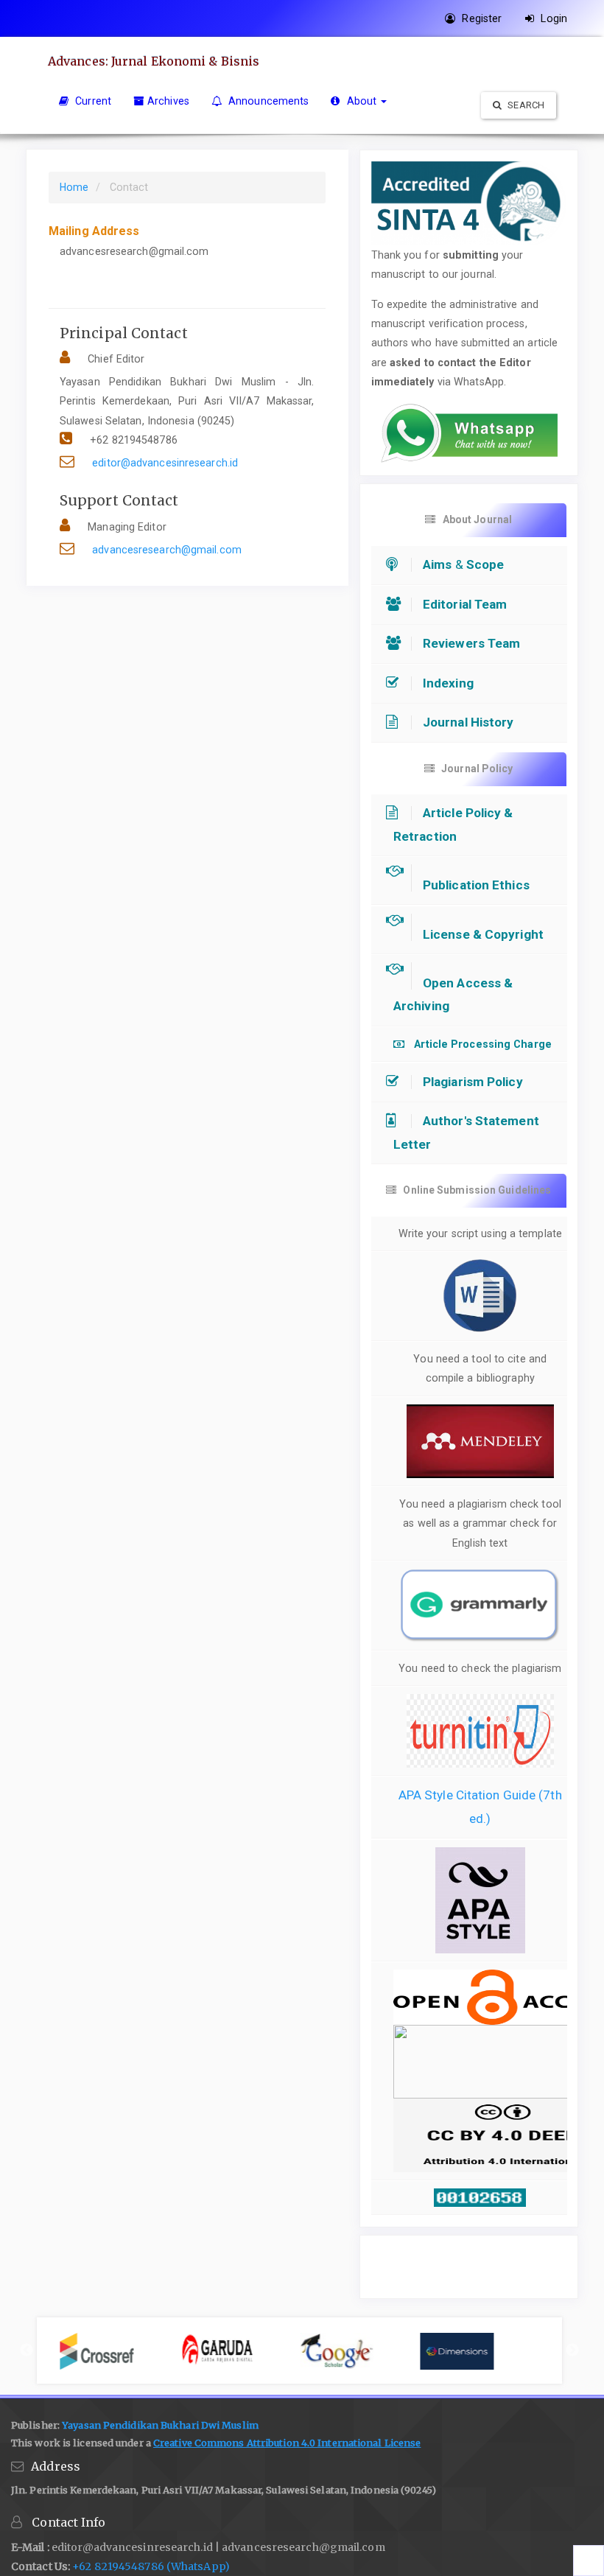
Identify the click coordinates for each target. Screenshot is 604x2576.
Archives (168, 101)
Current (92, 101)
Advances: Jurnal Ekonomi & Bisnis (154, 61)
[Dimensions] (480, 2351)
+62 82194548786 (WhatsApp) (151, 2566)
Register (480, 18)
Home (74, 187)
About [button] (361, 101)
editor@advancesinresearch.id (165, 463)
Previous (27, 2351)
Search (525, 105)
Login (552, 18)
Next (572, 2351)
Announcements (267, 101)
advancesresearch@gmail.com (167, 550)
